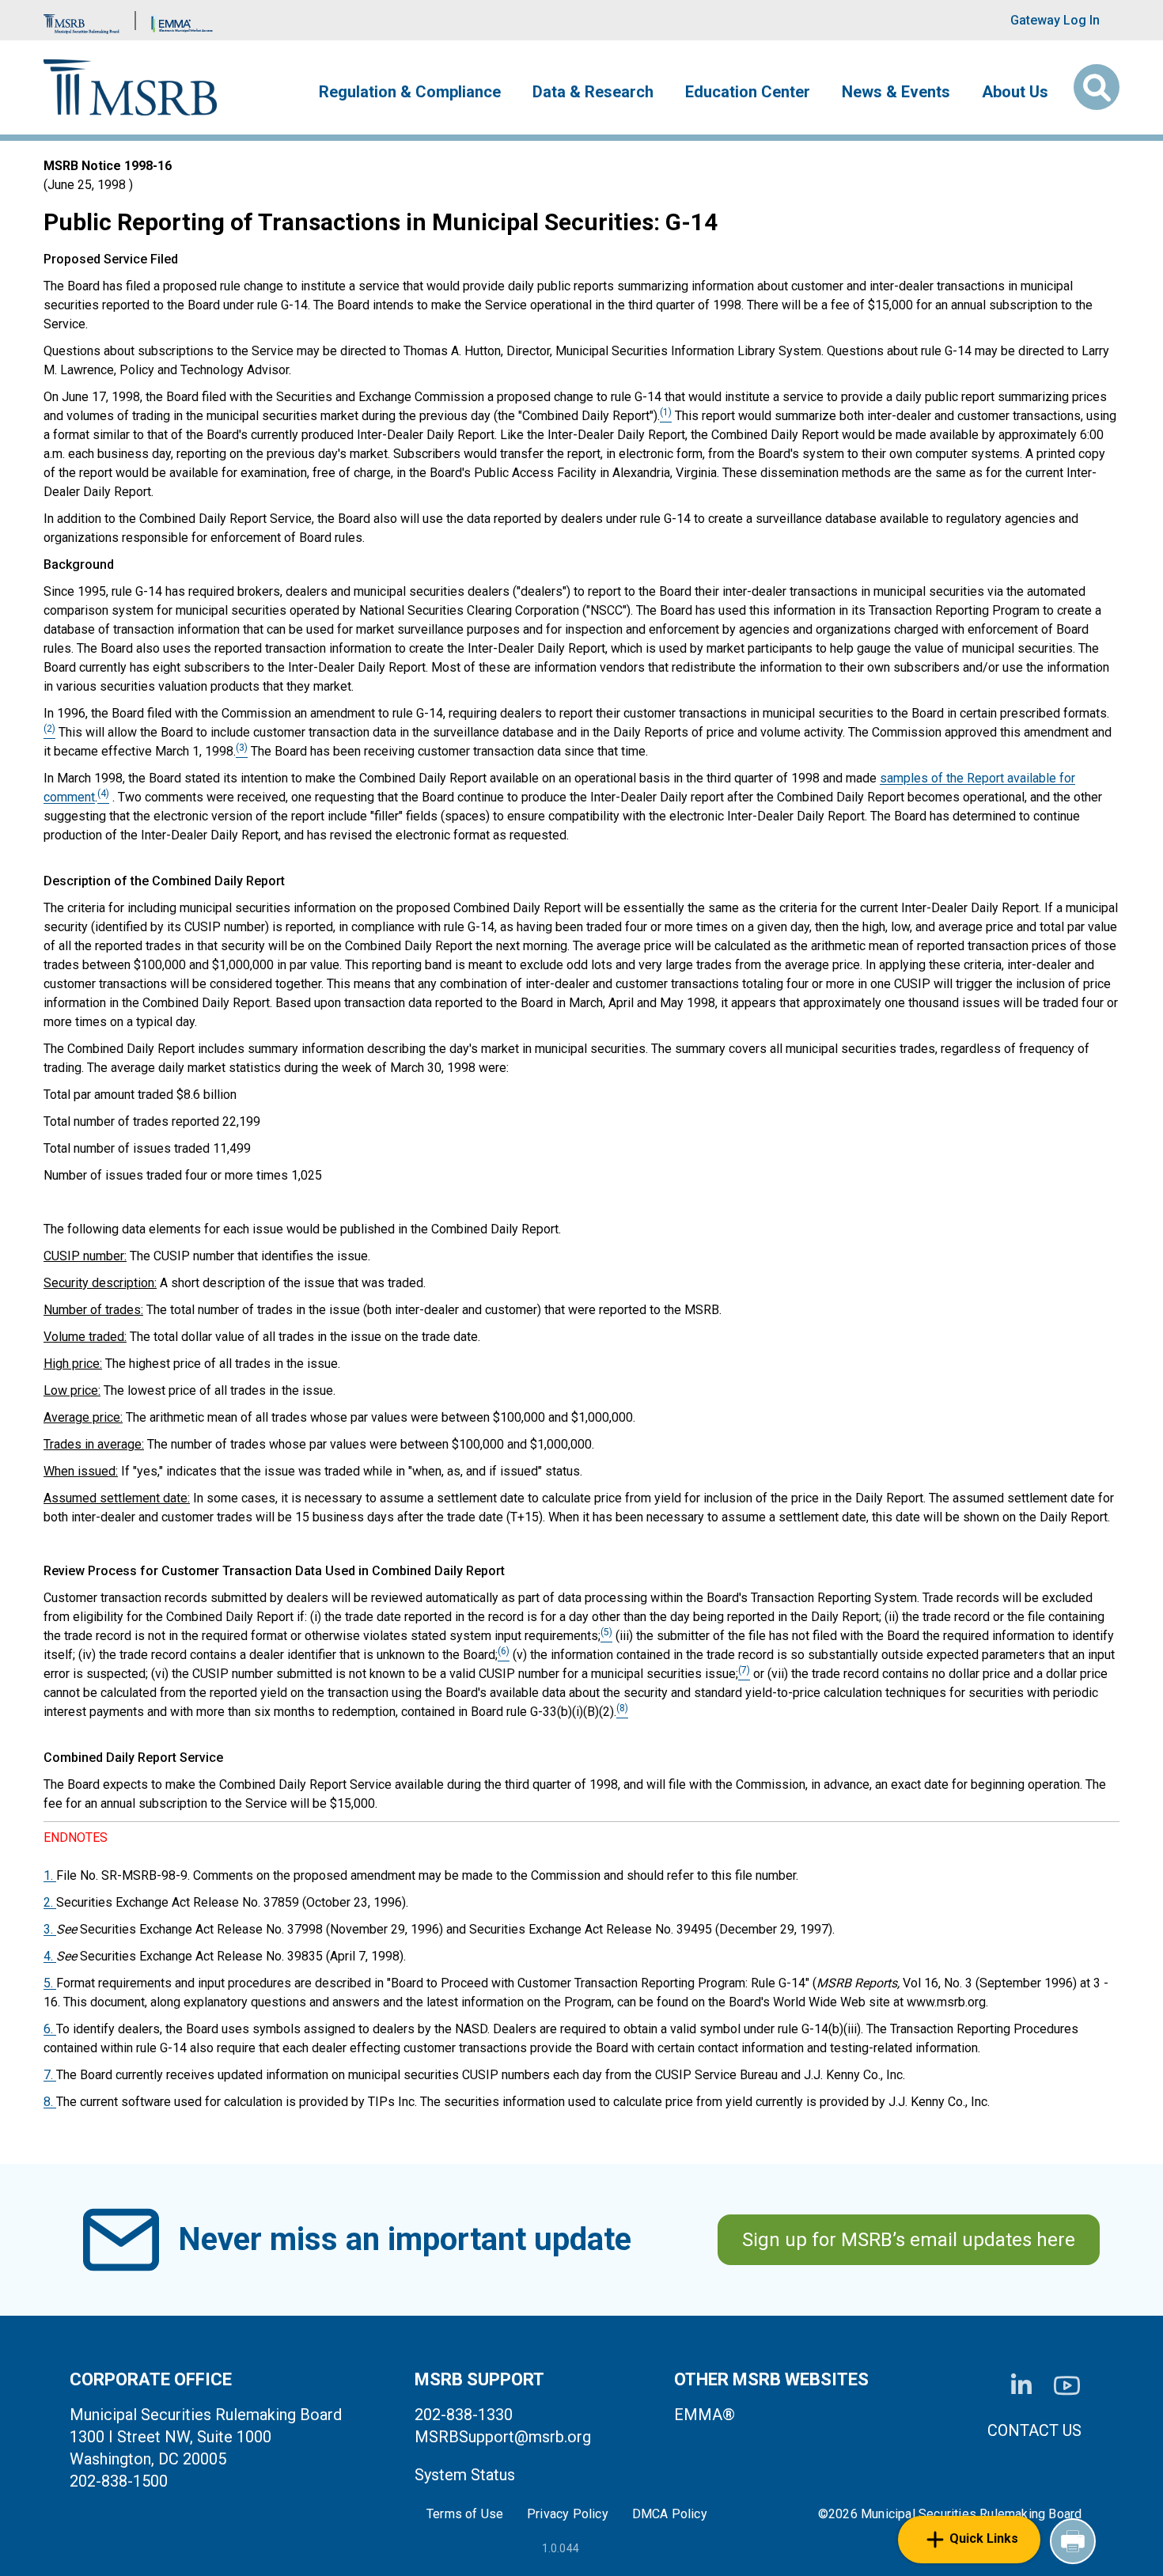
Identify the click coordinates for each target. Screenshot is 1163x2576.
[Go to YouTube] (1067, 2386)
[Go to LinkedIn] (1021, 2385)
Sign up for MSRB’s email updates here (909, 2240)
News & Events (896, 92)
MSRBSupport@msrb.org (503, 2437)
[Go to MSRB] (81, 20)
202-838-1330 (464, 2415)
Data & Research (593, 92)
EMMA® (705, 2415)
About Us (1015, 92)
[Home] (130, 87)
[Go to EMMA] (182, 20)
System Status (465, 2475)
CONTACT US (1034, 2430)
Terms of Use (465, 2514)
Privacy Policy (568, 2514)
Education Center (748, 92)
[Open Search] (1097, 87)
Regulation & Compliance (410, 92)
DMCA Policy (670, 2514)
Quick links (984, 2538)
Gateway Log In (1055, 20)
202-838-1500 (119, 2481)
